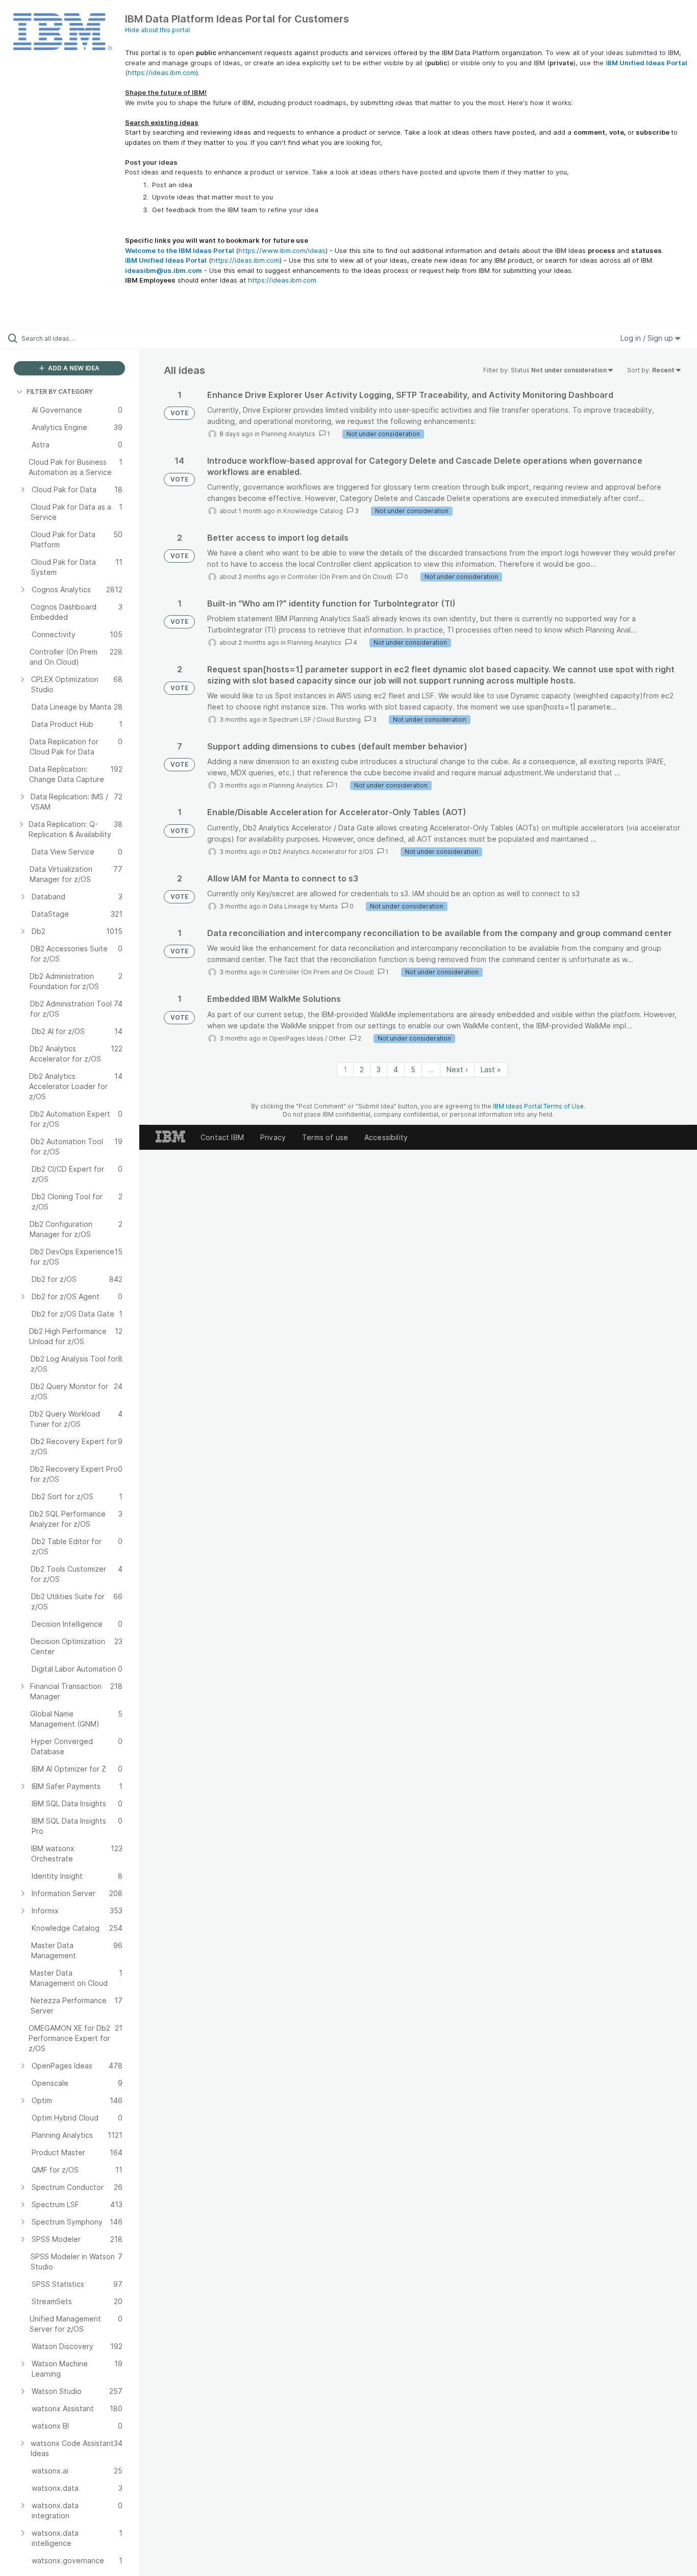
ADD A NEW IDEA (73, 368)
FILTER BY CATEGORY (60, 392)
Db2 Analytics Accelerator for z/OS (321, 852)
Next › (457, 1069)
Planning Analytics (288, 434)
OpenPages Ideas (296, 1038)
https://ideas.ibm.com (162, 72)
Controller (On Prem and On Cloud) (340, 577)
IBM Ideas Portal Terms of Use (538, 1106)
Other (337, 1038)
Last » (491, 1069)
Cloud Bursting (339, 719)
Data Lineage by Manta (303, 906)
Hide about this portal (157, 30)
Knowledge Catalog (313, 511)
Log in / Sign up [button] (648, 338)
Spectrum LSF (290, 719)
